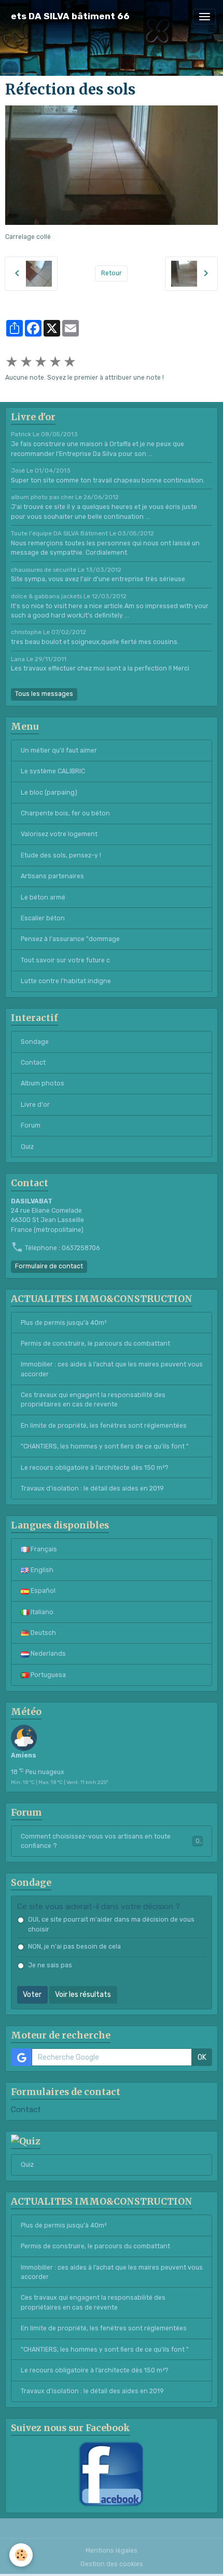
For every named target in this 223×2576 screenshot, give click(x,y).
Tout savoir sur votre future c (65, 960)
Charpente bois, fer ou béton (65, 813)
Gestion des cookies (112, 2564)
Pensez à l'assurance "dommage (70, 939)
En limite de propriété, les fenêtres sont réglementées (104, 1426)
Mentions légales (112, 2551)
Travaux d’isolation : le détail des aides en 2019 (92, 1488)
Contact (33, 1063)
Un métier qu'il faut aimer (59, 750)
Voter (32, 1995)
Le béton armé (43, 897)
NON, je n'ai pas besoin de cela (74, 1947)
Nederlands (47, 1654)
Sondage (35, 1042)
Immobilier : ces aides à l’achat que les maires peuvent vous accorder (112, 1369)
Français (43, 1549)
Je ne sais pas (50, 1965)
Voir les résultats (83, 1995)
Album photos (43, 1083)
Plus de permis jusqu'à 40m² (64, 1323)
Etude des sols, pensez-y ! (61, 855)
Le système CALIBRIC (53, 771)
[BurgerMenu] (204, 17)
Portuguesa (47, 1675)
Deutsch (43, 1633)
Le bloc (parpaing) (49, 793)
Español (42, 1591)
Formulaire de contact (49, 1266)
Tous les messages (44, 694)
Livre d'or (35, 1105)
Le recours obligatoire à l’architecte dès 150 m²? (95, 1468)
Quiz (27, 1147)
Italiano (41, 1612)
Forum (31, 1125)
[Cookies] (21, 2555)
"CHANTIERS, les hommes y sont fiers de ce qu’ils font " (105, 1446)
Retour (112, 273)
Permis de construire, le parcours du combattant (95, 1344)
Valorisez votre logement (59, 834)
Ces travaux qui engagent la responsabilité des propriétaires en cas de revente (93, 1400)
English (41, 1570)
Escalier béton (43, 918)
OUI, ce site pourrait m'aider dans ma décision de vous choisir (111, 1924)
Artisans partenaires (52, 876)
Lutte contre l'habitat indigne (66, 981)
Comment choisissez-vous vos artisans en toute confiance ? (110, 1841)
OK (202, 2057)
